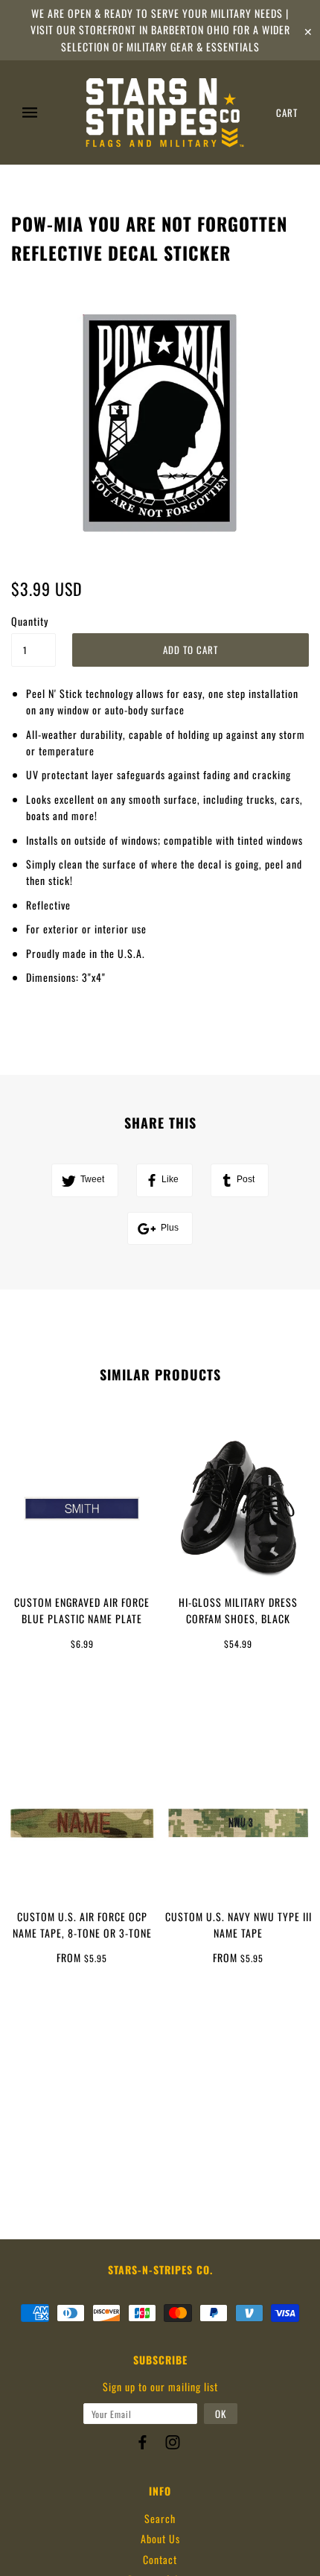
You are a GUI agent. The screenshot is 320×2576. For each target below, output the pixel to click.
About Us (160, 2538)
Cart (287, 112)
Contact (160, 2559)
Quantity (30, 621)
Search (160, 2518)
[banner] (165, 112)
